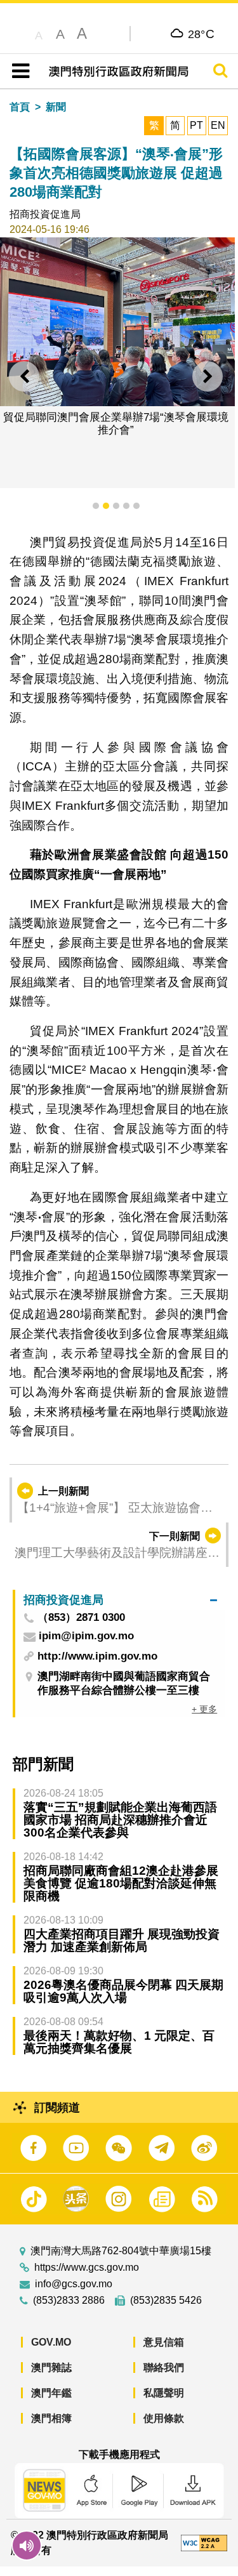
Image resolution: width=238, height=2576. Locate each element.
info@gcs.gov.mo (74, 2284)
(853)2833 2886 (69, 2301)
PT (196, 125)
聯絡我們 (164, 2368)
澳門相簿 (51, 2418)
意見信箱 (164, 2342)
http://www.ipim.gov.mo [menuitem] (97, 1656)
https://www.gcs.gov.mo (87, 2268)
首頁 (20, 107)
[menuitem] (120, 1600)
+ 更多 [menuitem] (204, 1709)
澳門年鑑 (51, 2393)
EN (218, 125)
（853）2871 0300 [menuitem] (81, 1618)
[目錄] (18, 71)
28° (202, 34)
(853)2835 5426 (166, 2301)
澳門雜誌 (51, 2368)
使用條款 (164, 2418)
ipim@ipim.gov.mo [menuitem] (86, 1636)
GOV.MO (51, 2342)
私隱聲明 (164, 2393)
